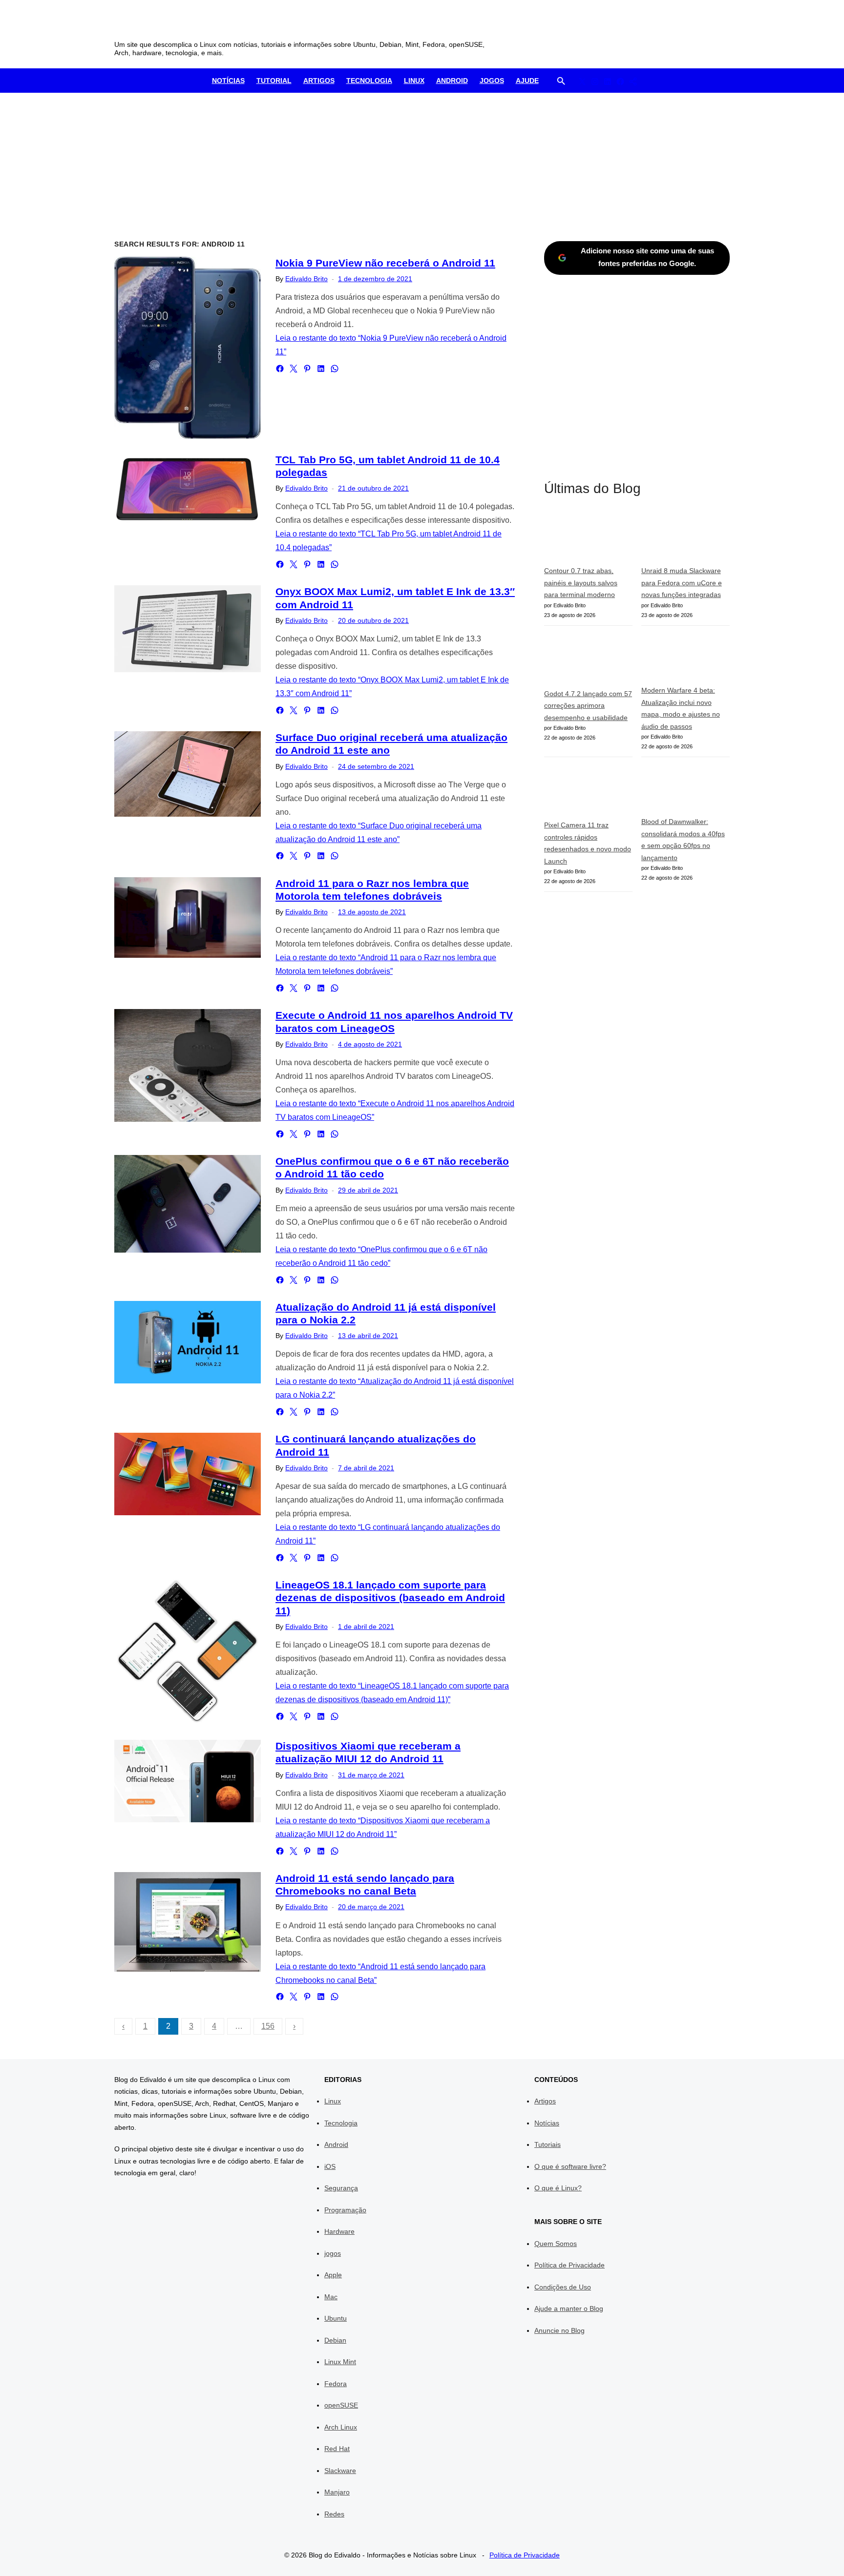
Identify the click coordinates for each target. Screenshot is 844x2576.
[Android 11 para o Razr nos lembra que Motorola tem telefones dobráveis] (188, 917)
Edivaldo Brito (306, 279)
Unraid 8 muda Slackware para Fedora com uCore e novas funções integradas (682, 583)
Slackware (340, 2471)
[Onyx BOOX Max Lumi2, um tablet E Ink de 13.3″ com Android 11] (188, 629)
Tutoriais (548, 2144)
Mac (331, 2297)
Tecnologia (369, 81)
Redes (334, 2514)
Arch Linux (341, 2427)
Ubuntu (336, 2318)
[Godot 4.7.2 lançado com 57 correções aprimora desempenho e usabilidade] (588, 661)
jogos (333, 2253)
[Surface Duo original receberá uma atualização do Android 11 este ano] (188, 774)
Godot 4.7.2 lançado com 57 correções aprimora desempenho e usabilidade (588, 706)
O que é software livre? (570, 2166)
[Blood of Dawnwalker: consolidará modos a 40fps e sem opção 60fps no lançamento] (686, 791)
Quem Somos (556, 2244)
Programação (345, 2210)
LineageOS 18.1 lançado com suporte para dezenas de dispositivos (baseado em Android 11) (390, 1598)
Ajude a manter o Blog (569, 2308)
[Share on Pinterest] (307, 369)
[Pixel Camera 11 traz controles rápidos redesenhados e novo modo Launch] (588, 792)
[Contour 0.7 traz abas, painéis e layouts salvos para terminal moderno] (588, 538)
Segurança (341, 2188)
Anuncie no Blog (559, 2330)
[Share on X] (294, 369)
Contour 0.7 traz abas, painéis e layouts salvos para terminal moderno (581, 583)
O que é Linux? (558, 2188)
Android (452, 81)
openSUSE (341, 2405)
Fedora (336, 2384)
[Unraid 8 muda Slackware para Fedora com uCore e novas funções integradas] (686, 538)
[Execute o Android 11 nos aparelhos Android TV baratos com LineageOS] (188, 1065)
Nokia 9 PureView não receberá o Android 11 (385, 263)
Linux (414, 81)
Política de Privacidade (570, 2265)
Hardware (339, 2231)
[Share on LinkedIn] (321, 369)
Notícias (228, 81)
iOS (330, 2166)
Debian (335, 2340)
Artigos (319, 81)
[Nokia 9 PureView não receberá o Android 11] (188, 348)
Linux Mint (340, 2362)
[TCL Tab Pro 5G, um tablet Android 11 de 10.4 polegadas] (188, 489)
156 (268, 2026)
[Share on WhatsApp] (335, 369)
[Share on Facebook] (280, 369)
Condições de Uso (563, 2287)
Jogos (492, 81)
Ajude (527, 81)
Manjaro (337, 2492)
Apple (333, 2275)
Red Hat (337, 2449)
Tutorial (274, 81)
